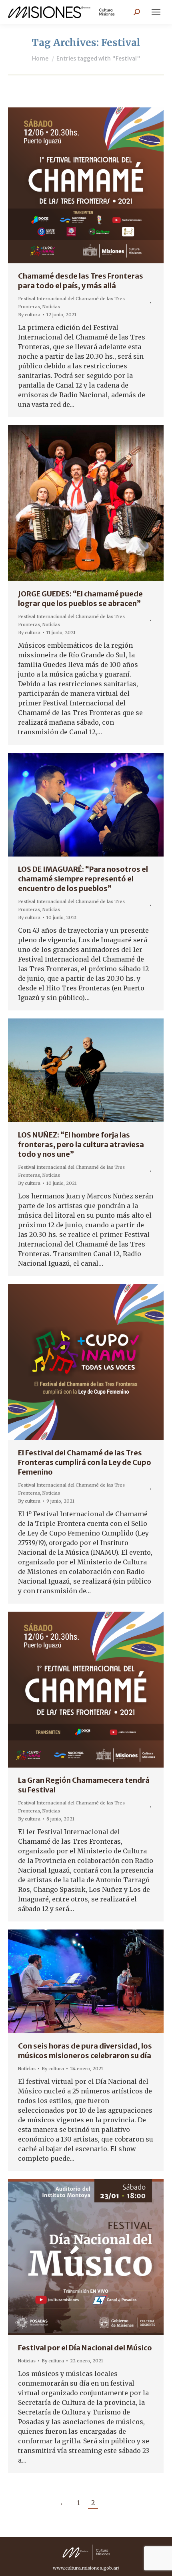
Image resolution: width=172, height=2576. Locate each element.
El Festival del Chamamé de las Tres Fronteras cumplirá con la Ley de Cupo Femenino (85, 1462)
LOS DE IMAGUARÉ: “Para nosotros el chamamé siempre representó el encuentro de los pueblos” (83, 879)
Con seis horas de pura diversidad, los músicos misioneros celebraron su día (85, 2051)
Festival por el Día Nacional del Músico (85, 2348)
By (29, 315)
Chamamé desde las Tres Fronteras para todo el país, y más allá (81, 281)
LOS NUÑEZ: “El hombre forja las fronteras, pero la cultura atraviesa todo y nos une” (81, 1145)
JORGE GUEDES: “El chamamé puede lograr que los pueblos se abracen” (80, 599)
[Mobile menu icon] (156, 12)
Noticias (51, 307)
